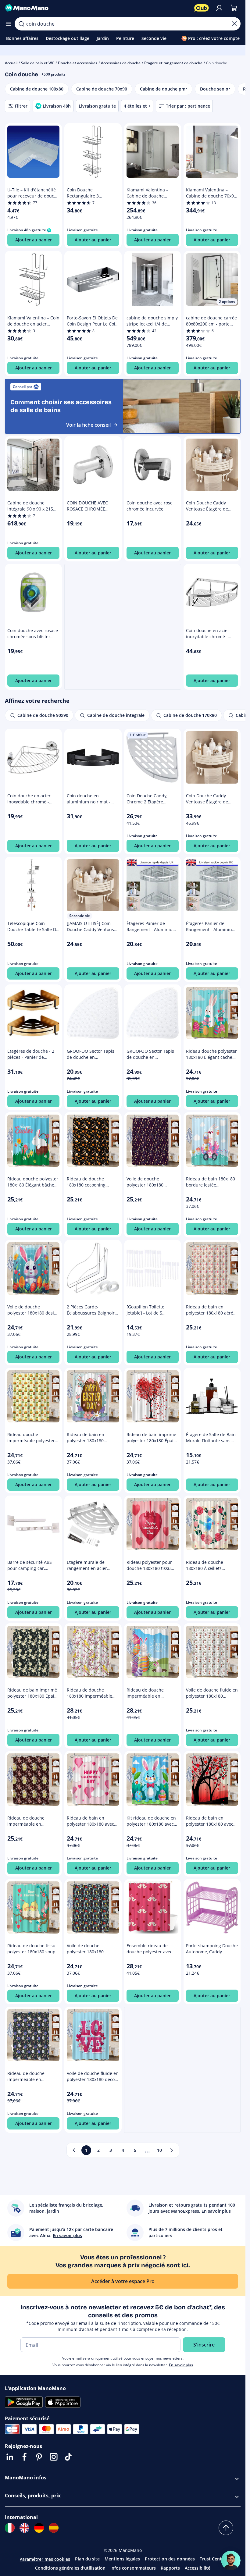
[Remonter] (226, 2528)
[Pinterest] (39, 2457)
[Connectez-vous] (219, 8)
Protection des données (170, 2559)
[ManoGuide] (231, 2560)
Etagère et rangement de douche (173, 63)
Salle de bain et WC (38, 63)
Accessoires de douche (121, 63)
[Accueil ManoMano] (97, 8)
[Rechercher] (21, 24)
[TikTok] (68, 2457)
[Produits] (9, 24)
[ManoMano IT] (10, 2528)
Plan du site (87, 2559)
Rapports (170, 2568)
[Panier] (234, 8)
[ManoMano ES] (54, 2528)
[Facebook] (24, 2457)
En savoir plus (181, 2365)
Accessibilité (198, 2568)
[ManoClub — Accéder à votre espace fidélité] (202, 8)
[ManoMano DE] (39, 2528)
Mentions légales (122, 2559)
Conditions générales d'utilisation (70, 2568)
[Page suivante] (172, 2150)
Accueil (11, 63)
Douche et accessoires (78, 63)
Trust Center (213, 2559)
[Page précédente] (74, 2150)
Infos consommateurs (133, 2568)
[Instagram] (54, 2457)
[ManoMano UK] (24, 2528)
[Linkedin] (10, 2457)
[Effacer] (234, 24)
